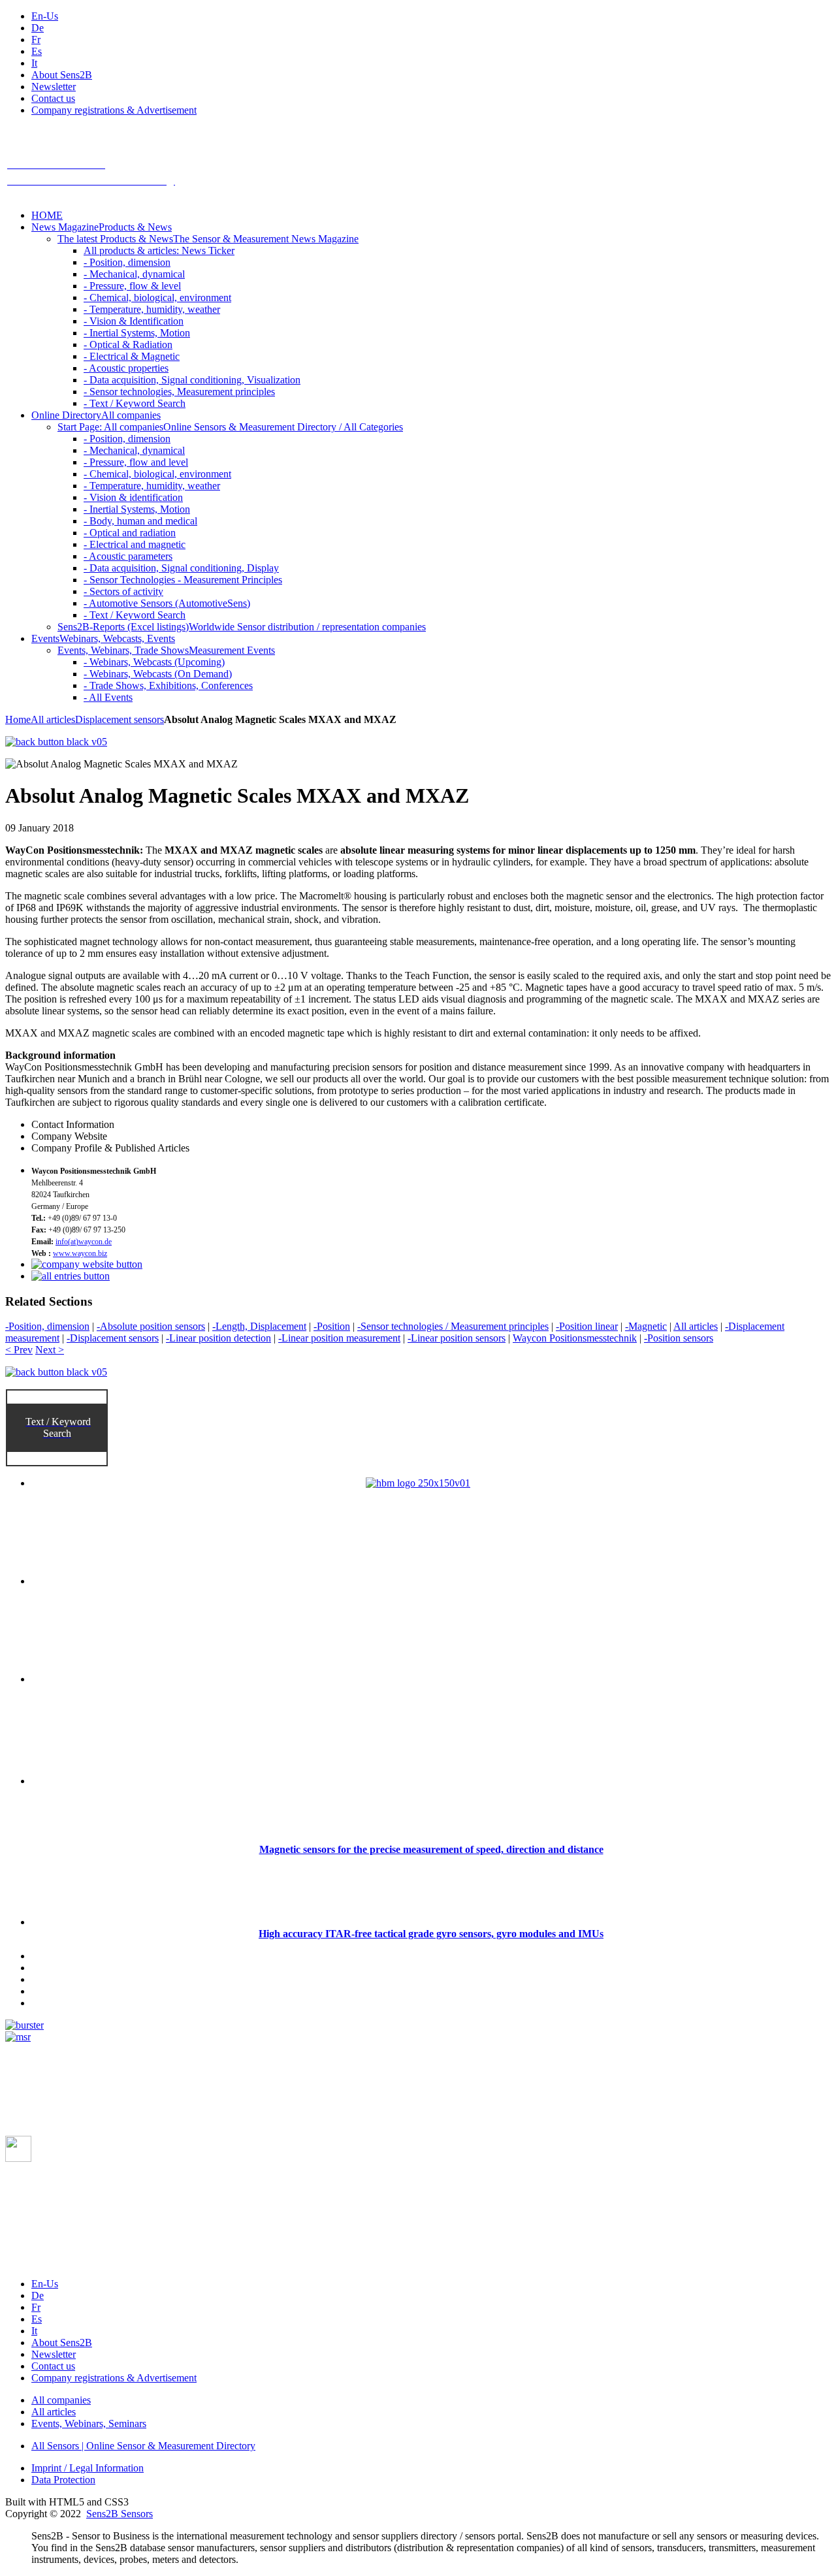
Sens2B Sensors (120, 2514)
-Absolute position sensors (151, 1326)
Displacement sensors (120, 719)
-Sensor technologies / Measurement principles (453, 1326)
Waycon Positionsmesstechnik (575, 1338)
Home (18, 719)
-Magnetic (646, 1326)
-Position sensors (679, 1338)
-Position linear (587, 1326)
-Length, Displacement (259, 1326)
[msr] (18, 2037)
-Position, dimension (47, 1326)
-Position (332, 1326)
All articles (53, 719)
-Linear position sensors (457, 1338)
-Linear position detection (218, 1338)
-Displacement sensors (113, 1338)
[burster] (24, 2025)
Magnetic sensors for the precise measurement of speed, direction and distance (431, 1849)
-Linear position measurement (339, 1338)
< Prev (19, 1350)
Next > (50, 1350)
